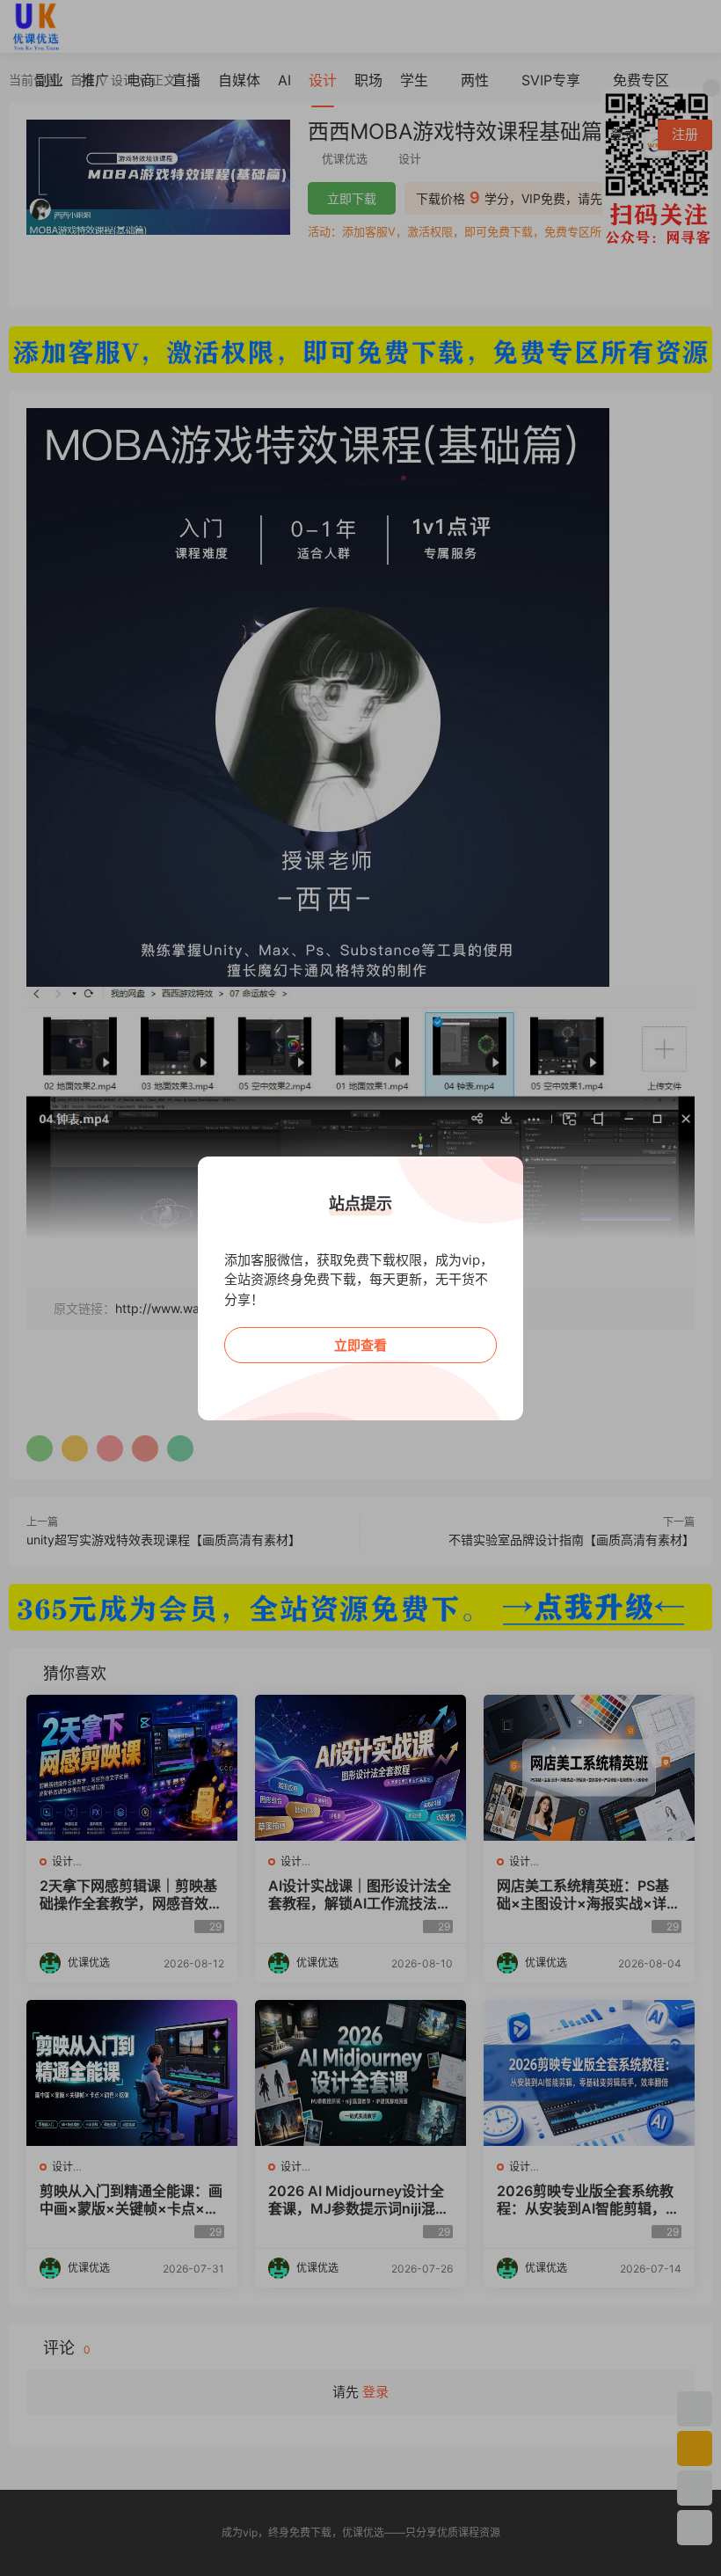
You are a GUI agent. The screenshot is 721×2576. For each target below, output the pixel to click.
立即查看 (360, 1345)
